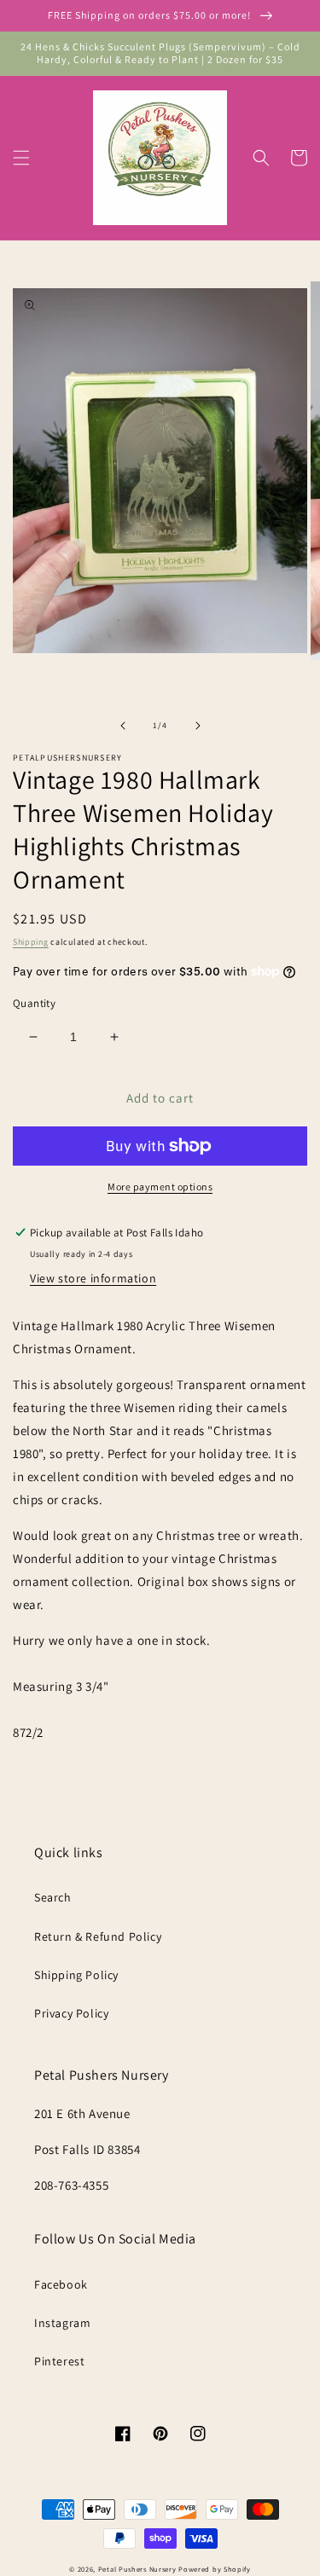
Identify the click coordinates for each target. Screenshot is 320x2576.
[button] (21, 158)
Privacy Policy (71, 2013)
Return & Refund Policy (98, 1936)
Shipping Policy (76, 1975)
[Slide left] (123, 726)
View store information (93, 1278)
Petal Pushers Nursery (137, 2569)
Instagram (62, 2323)
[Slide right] (198, 726)
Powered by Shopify (215, 2569)
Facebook (61, 2284)
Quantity (34, 1003)
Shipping (31, 942)
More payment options (160, 1187)
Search (53, 1897)
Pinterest (59, 2361)
